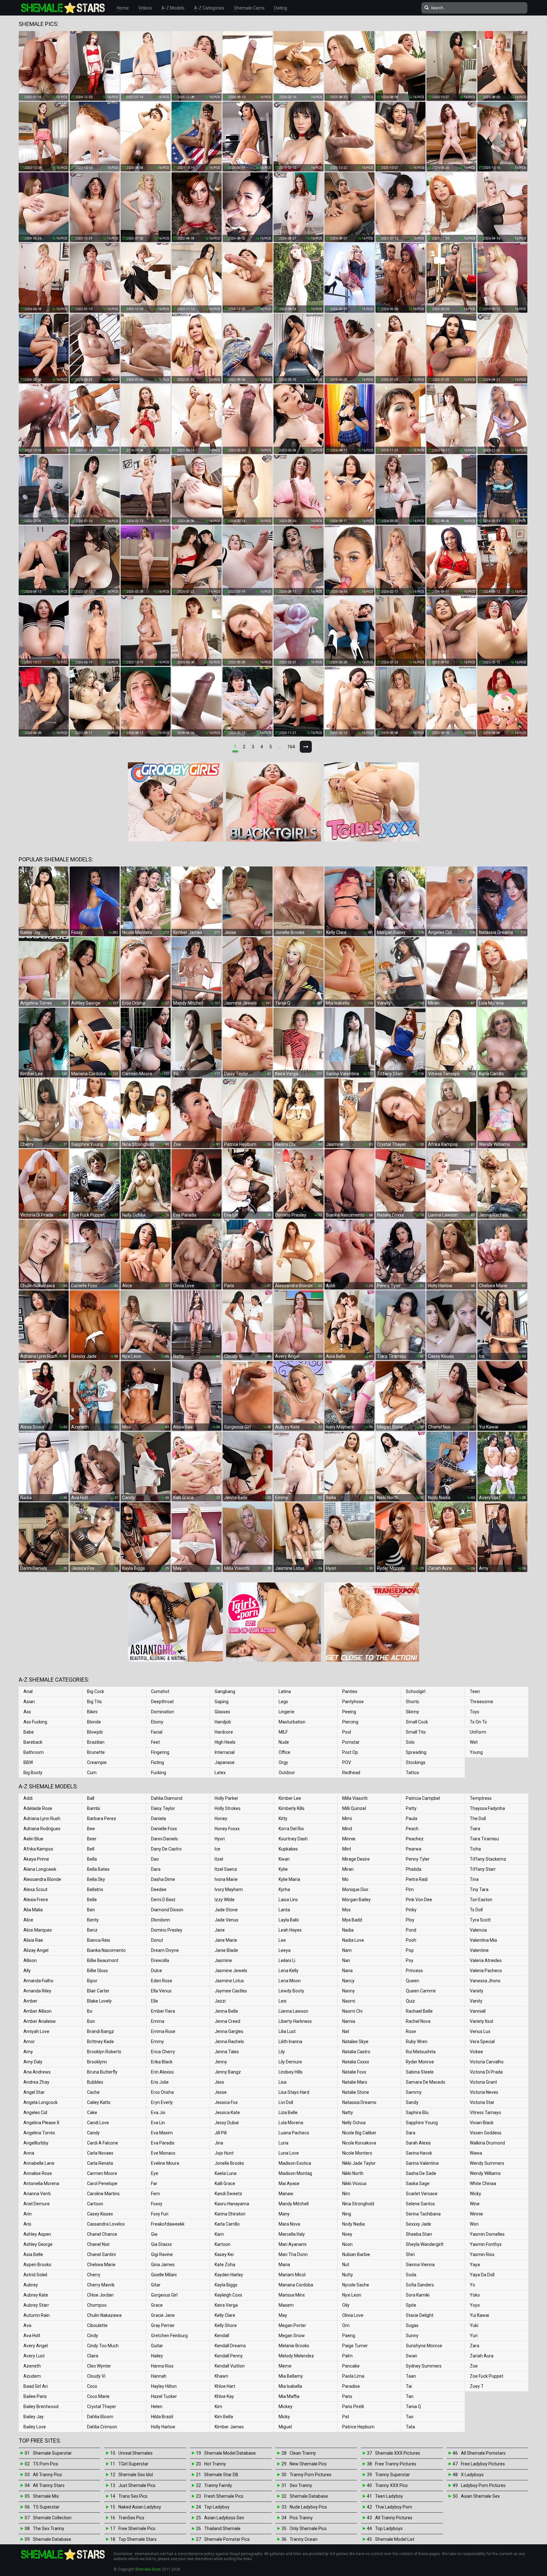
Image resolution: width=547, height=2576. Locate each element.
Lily (282, 2052)
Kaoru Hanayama (232, 2204)
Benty (93, 1920)
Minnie (349, 1839)
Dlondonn (160, 1920)
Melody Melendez (296, 2356)
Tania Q (413, 2407)
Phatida (414, 1869)
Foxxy (157, 2204)
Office (284, 1752)
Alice (28, 1920)
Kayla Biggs (226, 2285)
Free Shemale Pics (137, 2528)
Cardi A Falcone (103, 2143)
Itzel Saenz (226, 1869)
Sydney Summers (424, 2366)
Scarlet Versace (422, 2194)
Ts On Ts (478, 1722)
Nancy (348, 1981)
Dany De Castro (166, 1849)
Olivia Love (353, 2315)
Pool (347, 1732)
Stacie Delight (420, 2315)
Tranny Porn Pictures (311, 2475)
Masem (286, 2305)
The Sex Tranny (49, 2528)
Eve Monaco (163, 2153)
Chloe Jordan (100, 2295)
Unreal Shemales (135, 2453)
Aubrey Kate (36, 2295)
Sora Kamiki (418, 2295)
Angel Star (34, 2092)
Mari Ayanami (292, 2244)
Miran (348, 1869)
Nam (347, 1950)
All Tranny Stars (49, 2485)
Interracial (225, 1752)
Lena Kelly (289, 1971)
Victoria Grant (483, 2082)
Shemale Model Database (230, 2453)
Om (346, 2325)
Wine (475, 2204)
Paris (347, 2396)
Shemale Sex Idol (136, 2475)
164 (291, 747)
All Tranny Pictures (394, 2518)
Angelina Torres (39, 2133)
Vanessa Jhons (485, 1981)
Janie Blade (226, 1950)
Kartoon (223, 2244)
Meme (285, 2366)
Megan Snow (292, 2336)
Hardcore (224, 1732)
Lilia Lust (287, 2031)
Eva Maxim (162, 2133)
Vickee (476, 2052)
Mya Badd (352, 1920)
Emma (158, 2021)
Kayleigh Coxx (228, 2295)
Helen (157, 2407)
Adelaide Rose (38, 1808)
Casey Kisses (100, 2214)
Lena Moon (290, 1981)
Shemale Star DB (221, 2475)
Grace (157, 2305)
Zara (475, 2346)
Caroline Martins (103, 2194)
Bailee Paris (35, 2396)
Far (154, 2183)
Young (476, 1752)
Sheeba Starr (419, 2234)
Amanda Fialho (38, 1981)
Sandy (412, 2102)
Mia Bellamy (291, 2376)
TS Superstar (46, 2507)
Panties (350, 1691)
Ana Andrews (37, 2072)
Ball (91, 1798)
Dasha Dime (163, 1879)
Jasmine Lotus (229, 1981)
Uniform (478, 1732)
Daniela (158, 1819)
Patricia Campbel (423, 1798)
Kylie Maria (289, 1879)
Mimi (347, 1819)
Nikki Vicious (354, 2183)
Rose (411, 2031)
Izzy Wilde (225, 1900)
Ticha (475, 1849)
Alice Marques (38, 1930)
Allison (30, 1960)
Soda (411, 2275)
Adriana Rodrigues (42, 1829)
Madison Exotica (295, 2163)
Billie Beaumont (103, 1960)
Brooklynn (97, 2062)
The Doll (478, 1819)
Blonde (94, 1722)
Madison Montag (295, 2173)
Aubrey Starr (36, 2305)
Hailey (157, 2356)
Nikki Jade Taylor (359, 2163)
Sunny (412, 2336)
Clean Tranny (303, 2453)
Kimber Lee (290, 1798)
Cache (93, 2092)
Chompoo (97, 2305)
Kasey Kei (224, 2254)
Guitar (157, 2346)
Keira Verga (226, 2305)
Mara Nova (289, 2224)
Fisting (157, 1762)
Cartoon (95, 2204)
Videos (145, 8)
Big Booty (33, 1773)
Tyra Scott (480, 1920)
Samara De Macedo (426, 2082)
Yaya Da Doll (482, 2275)
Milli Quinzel (354, 1808)
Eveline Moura (165, 2163)
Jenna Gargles (229, 2031)
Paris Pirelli (353, 2407)
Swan (412, 2356)
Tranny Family (218, 2485)
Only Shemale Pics (308, 2528)
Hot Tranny (215, 2464)
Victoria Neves (484, 2092)
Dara (156, 1869)
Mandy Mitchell (294, 2204)
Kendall (222, 2336)
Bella (92, 1859)
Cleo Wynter (99, 2366)
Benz (92, 1930)
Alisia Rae (33, 1940)
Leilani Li (287, 1960)
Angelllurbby (36, 2143)
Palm (347, 2356)
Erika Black (162, 2062)
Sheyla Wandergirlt (425, 2244)
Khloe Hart (225, 2386)
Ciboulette (97, 2325)
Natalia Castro (356, 2052)
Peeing (349, 1712)
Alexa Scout (35, 1889)
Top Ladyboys (389, 2528)
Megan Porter (292, 2325)
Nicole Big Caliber (359, 2133)
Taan (411, 2376)
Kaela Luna (226, 2173)
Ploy (410, 1920)
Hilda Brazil (162, 2417)
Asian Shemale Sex (480, 2496)
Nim (346, 2194)
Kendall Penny (229, 2356)
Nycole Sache (356, 2285)
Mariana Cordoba (296, 2285)
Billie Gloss (97, 1971)
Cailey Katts (99, 2102)
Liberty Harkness (295, 2021)
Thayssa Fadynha (487, 1808)
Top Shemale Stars (138, 2539)
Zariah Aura (482, 2356)
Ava (27, 2325)
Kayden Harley (229, 2275)
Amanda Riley (37, 1991)
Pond (411, 1930)
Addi (28, 1798)
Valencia (478, 1930)
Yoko (475, 2295)
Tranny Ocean (304, 2539)
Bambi (94, 1808)
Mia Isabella (290, 2386)
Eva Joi (158, 2113)
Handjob (223, 1722)
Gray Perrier (163, 2325)
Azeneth (32, 2366)
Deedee (159, 1889)
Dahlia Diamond (167, 1798)
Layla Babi (289, 1920)
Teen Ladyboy (389, 2496)
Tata (410, 2427)
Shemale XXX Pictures (398, 2453)
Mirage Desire (356, 1859)
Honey (221, 1819)
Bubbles (95, 2082)
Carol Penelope (102, 2183)
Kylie (283, 1869)
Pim (410, 1889)
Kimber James (229, 2427)
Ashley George (38, 2244)
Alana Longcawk (40, 1869)
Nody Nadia (353, 2224)
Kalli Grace (225, 2183)
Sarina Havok (419, 2153)
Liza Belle (288, 2113)
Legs (283, 1702)
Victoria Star (482, 2102)
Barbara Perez (102, 1819)
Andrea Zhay (36, 2082)
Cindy (93, 2336)
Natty (348, 2113)
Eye (155, 2173)
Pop (410, 1950)
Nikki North (353, 2173)
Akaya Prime (36, 1859)
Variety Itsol (481, 2021)
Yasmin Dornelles (487, 2234)
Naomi (349, 2001)
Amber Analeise (40, 2021)
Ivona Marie (226, 1879)
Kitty (283, 1819)
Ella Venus (161, 1991)
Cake (92, 2113)
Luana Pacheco (294, 2133)
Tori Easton (481, 1900)
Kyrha (284, 1889)
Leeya (285, 1950)
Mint (347, 1849)
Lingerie (286, 1712)
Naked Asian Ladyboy (140, 2507)
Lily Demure (290, 2062)
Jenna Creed (227, 2021)
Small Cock (417, 1722)
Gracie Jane (163, 2315)
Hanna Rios (162, 2366)
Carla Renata (100, 2163)
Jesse (221, 2092)
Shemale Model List (395, 2539)
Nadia (348, 1930)
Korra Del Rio (291, 1829)
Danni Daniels (164, 1839)
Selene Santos (420, 2204)
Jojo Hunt (224, 2153)
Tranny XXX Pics (391, 2485)
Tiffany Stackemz (488, 1859)
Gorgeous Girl (164, 2295)
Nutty (348, 2275)
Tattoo (412, 1773)
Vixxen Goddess (486, 2133)
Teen (475, 1691)
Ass (27, 1712)
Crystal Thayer (102, 2407)
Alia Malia (33, 1910)
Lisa (283, 2082)
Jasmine (223, 1960)
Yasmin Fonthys (486, 2244)
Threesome (481, 1702)
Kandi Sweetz (228, 2194)
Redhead (351, 1773)
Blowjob (95, 1732)
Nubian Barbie (356, 2254)
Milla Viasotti (355, 1798)
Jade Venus (226, 1920)
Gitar (156, 2285)
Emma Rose (163, 2031)
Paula (412, 1819)
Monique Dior (355, 1889)
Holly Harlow (163, 2427)
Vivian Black (482, 2123)
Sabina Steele (420, 2072)
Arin (28, 2214)
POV (347, 1762)
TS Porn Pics (46, 2464)
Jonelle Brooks (229, 2163)
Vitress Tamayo (485, 2113)
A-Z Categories (209, 8)
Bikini (92, 1712)
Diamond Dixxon (167, 1910)
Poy (410, 1960)
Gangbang (225, 1691)
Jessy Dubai (227, 2123)
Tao (410, 2417)
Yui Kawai (479, 2315)
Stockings (416, 1762)
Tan (410, 2396)
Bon (91, 2021)
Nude (284, 1742)
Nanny (349, 1991)
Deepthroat (162, 1702)
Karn (219, 2234)
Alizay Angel (36, 1950)
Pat (346, 2417)
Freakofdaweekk (168, 2224)
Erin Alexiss (162, 2072)
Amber (30, 2001)
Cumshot (160, 1691)
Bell (91, 1849)
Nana (347, 1971)
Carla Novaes (100, 2153)
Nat (346, 2031)
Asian (29, 1702)
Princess (414, 1971)
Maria (284, 2265)
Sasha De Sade (421, 2173)
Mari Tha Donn (293, 2254)
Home (123, 8)
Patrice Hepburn (358, 2427)
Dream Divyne (165, 1950)
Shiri (410, 2254)
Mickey (286, 2407)
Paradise (351, 2386)
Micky (284, 2417)
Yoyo (475, 2305)
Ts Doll (476, 1910)
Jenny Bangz (228, 2072)
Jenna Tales (227, 2052)
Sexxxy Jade (418, 2224)
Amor (29, 2042)
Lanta (284, 1910)
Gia (154, 2234)
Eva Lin (158, 2123)
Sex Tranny (301, 2485)
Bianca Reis (99, 1940)
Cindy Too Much (103, 2346)
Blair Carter (98, 1991)
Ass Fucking (35, 1722)
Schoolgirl (416, 1691)
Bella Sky (96, 1879)
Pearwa (414, 1849)
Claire (93, 2356)
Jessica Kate (227, 2113)
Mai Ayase (289, 2183)
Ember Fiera (163, 2011)
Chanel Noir (98, 2244)
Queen (412, 1981)
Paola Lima (353, 2376)
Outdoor (287, 1773)
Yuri (474, 2336)
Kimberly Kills (292, 1808)
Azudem (32, 2376)
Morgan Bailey (356, 1900)
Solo (410, 1742)
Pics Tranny (301, 2518)
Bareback (33, 1742)
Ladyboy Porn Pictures (483, 2485)
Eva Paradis (163, 2143)
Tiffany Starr (483, 1869)
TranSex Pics (131, 2518)
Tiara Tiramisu (484, 1839)
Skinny (412, 1712)
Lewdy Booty (291, 1991)
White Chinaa (483, 2183)
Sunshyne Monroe (424, 2346)
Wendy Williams (485, 2173)
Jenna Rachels (229, 2042)
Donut (157, 1940)
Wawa (476, 2153)
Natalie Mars (355, 2082)
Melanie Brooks (294, 2346)
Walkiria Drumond (487, 2143)
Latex (220, 1773)
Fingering (160, 1752)
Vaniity (477, 1991)
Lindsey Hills (291, 2072)
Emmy (157, 2042)
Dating (281, 8)
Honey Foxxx (227, 1829)
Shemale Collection (52, 2518)
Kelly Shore (226, 2325)
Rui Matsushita (421, 2052)
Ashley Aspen (37, 2234)
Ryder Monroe (420, 2062)
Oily (346, 2305)
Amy (28, 2052)
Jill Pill (221, 2133)
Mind (347, 1829)
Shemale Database (52, 2539)
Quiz (410, 2001)
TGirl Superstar (133, 2464)
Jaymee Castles (231, 1991)
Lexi (283, 2001)
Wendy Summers (487, 2163)
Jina (219, 2143)
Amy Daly (33, 2062)
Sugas (412, 2325)
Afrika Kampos (38, 1849)
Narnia (349, 2021)
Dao (155, 1859)
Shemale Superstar (52, 2453)
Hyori (220, 1839)
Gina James (163, 2265)
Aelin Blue (33, 1839)
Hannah (159, 2376)
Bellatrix (95, 1889)
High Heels (225, 1742)
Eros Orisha (162, 2092)
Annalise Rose (38, 2173)
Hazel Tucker (164, 2396)
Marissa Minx (292, 2295)
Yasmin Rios (482, 2254)
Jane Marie (226, 1940)
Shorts (412, 1702)
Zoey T (477, 2386)
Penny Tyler (418, 1859)
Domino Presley (167, 1930)
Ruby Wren (417, 2042)
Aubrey (31, 2285)
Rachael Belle (419, 2011)
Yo (472, 2285)
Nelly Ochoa (354, 2123)
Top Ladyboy (217, 2507)
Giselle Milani (164, 2275)
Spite (411, 2305)
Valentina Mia (483, 1940)
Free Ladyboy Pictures (483, 2464)
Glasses (222, 1712)
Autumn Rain (37, 2315)
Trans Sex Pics (133, 2496)
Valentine (479, 1950)
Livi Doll (286, 2102)
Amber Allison (38, 2011)
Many (284, 2214)
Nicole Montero (357, 2153)
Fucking (159, 1773)
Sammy (414, 2092)
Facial (157, 1732)
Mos (346, 1910)
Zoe (474, 2366)
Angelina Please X (41, 2123)
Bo (90, 2011)
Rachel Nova (418, 2021)
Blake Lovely (99, 2001)
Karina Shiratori (230, 2214)
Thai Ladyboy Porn (394, 2507)
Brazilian (96, 1742)
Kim (218, 2407)
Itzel (219, 1859)
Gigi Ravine (162, 2254)
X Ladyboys (472, 2475)
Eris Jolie (160, 2082)
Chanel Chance (102, 2234)
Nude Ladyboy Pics (308, 2507)
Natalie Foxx (354, 2072)
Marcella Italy (292, 2234)
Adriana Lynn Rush (42, 1819)
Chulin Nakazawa (104, 2315)
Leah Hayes (290, 1930)
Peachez (415, 1839)
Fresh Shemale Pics (224, 2496)
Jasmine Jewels (231, 1971)
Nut (346, 2265)
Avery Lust (34, 2356)
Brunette (96, 1752)
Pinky (411, 1910)
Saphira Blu (417, 2113)
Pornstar (351, 1742)
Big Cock (96, 1691)
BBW (28, 1762)
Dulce (157, 1971)
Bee (91, 1829)
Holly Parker (226, 1798)
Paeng (349, 2336)
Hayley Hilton (164, 2386)
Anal (28, 1691)
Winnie (476, 2214)
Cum (92, 1773)
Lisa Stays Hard (294, 2092)
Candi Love (98, 2123)
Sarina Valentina (422, 2163)
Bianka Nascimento (106, 1950)
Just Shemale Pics (137, 2485)
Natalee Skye (355, 2042)
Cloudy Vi (96, 2376)
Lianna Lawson (293, 2011)
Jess (219, 2082)
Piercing (350, 1722)
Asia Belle (33, 2254)
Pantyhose (353, 1702)
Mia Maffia (289, 2396)
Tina (474, 1879)
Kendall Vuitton (230, 2366)
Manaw (286, 2194)
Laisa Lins (288, 1900)
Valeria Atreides (486, 1960)
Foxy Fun (160, 2214)
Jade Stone (226, 1910)
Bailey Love (35, 2427)
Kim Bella (224, 2417)
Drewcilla (160, 1960)
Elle (154, 2001)
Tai (409, 2386)
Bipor (92, 1981)
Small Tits (416, 1732)
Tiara (475, 1829)
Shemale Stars (148, 2569)
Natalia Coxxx (356, 2062)
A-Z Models (173, 8)
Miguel (285, 2427)
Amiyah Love (36, 2031)
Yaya (475, 2265)
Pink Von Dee (419, 1900)
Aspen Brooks (37, 2265)
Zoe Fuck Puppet (487, 2376)
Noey (347, 2234)
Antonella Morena (41, 2183)
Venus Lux (480, 2031)
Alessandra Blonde (42, 1879)
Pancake (351, 2366)
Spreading (416, 1752)
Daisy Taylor (163, 1808)
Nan (346, 1960)
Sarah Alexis (418, 2143)
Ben (91, 1910)
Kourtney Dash (293, 1839)
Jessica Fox (226, 2102)
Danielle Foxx (164, 1829)
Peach (412, 1829)
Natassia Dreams (359, 2102)
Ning (347, 2214)
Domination (163, 1712)
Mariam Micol (292, 2275)
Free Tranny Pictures (396, 2464)
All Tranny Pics (47, 2475)
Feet (155, 1742)
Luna (283, 2143)
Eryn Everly (162, 2102)
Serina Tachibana (423, 2214)
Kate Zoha (225, 2265)
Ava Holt (32, 2336)
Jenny (221, 2062)
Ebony (157, 1722)
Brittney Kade (101, 2042)
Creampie (97, 1762)
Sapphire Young (422, 2123)
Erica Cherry (163, 2052)
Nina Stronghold (358, 2204)
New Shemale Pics (308, 2464)
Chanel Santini (101, 2254)
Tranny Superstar (393, 2475)
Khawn (221, 2376)
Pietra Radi (417, 1879)
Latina (285, 1691)
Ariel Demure (37, 2204)
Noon (347, 2244)
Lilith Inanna (290, 2042)
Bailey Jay (34, 2417)
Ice (217, 1849)
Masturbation (292, 1722)
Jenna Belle (226, 2011)
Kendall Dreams (230, 2346)
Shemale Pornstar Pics (227, 2539)
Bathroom (34, 1752)
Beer (92, 1839)
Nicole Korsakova (359, 2143)
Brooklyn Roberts (104, 2052)
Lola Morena (291, 2123)
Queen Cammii (421, 1991)
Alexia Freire (36, 1900)
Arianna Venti (37, 2194)
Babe (29, 1732)
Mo (345, 1879)
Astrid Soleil (35, 2275)
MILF (283, 1732)
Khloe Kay (224, 2396)
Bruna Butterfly (102, 2072)
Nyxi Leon (352, 2295)
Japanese (225, 1762)
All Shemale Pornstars (483, 2453)
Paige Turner (355, 2346)
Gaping (222, 1702)
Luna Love (289, 2153)
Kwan (284, 1859)
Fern (155, 2194)
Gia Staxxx (161, 2244)
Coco (92, 2386)
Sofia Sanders (420, 2285)
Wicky (475, 2194)
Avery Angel (36, 2346)
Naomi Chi (352, 2011)
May (283, 2315)
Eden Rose (162, 1981)
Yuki (474, 2325)
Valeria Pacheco (486, 1971)
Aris (27, 2224)
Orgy (283, 1762)
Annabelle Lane (39, 2163)
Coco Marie (98, 2396)
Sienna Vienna (420, 2265)
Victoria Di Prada (486, 2072)
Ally (27, 1971)
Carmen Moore (102, 2173)
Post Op (350, 1752)
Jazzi (220, 2001)
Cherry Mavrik (101, 2285)
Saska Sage (418, 2183)
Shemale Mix (46, 2496)
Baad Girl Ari (36, 2386)
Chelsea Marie (101, 2265)
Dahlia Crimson (102, 2427)
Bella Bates (98, 1869)
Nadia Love (353, 1940)
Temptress (481, 1798)
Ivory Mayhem (229, 1889)
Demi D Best (163, 1900)
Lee (282, 1940)
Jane (220, 1930)
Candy (93, 2133)
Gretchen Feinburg (169, 2336)
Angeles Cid (35, 2113)
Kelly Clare (225, 2315)
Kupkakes (288, 1849)
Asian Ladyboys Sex (224, 2518)
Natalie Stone (356, 2092)
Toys (475, 1712)
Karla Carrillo (227, 2224)
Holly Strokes (228, 1808)
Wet (474, 1742)
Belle (92, 1900)
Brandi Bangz (101, 2031)
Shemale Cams (249, 8)
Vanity (476, 2001)
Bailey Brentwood (41, 2407)
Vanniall (478, 2011)
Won (474, 2224)
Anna (29, 2153)
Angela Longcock (41, 2102)
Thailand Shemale (222, 2528)
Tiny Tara (479, 1889)
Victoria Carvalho (487, 2062)
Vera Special (482, 2042)
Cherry (94, 2275)
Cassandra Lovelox (106, 2224)
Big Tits (94, 1702)
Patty (411, 1808)
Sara (411, 2133)
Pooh (411, 1940)
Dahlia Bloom (100, 2417)
